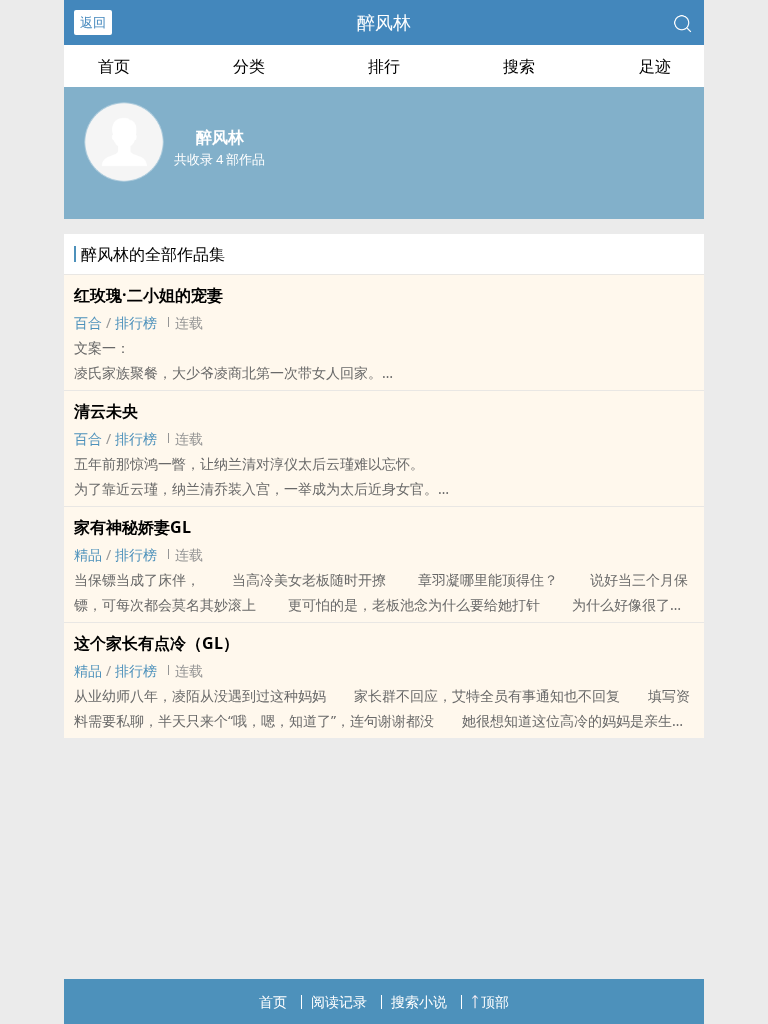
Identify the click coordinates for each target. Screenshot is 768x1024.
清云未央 (106, 411)
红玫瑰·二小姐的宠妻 (148, 295)
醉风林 (384, 22)
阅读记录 (339, 1001)
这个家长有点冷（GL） (156, 643)
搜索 (519, 66)
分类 (249, 66)
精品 (88, 554)
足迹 (655, 66)
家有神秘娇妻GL (132, 527)
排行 (384, 66)
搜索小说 (419, 1001)
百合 (88, 322)
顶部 (495, 1001)
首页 (114, 66)
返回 (93, 22)
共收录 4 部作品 (219, 159)
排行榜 (136, 322)
